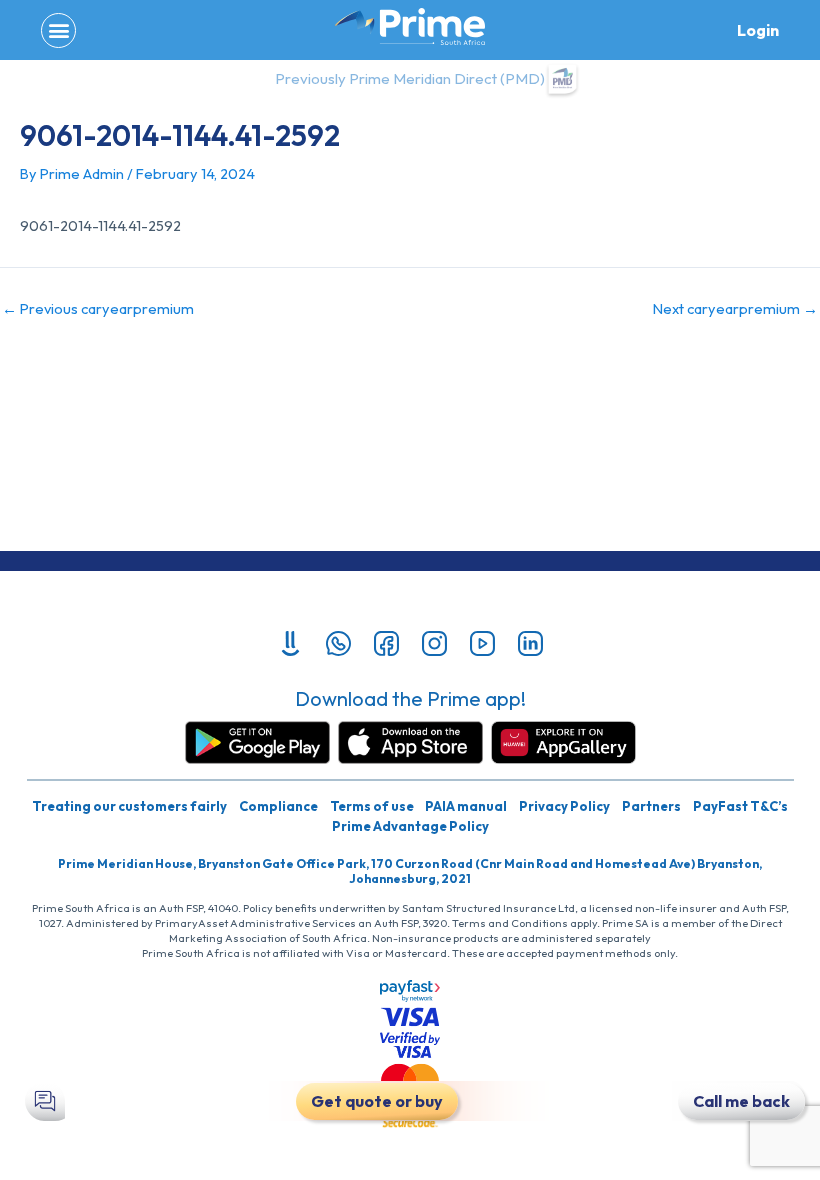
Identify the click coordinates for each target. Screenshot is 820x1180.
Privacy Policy (564, 806)
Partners (651, 806)
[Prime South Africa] (410, 27)
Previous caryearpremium (98, 309)
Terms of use (372, 806)
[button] (58, 30)
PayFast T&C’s (740, 806)
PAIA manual (466, 806)
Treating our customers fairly (129, 806)
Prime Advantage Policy (410, 826)
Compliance (278, 806)
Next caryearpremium (735, 309)
